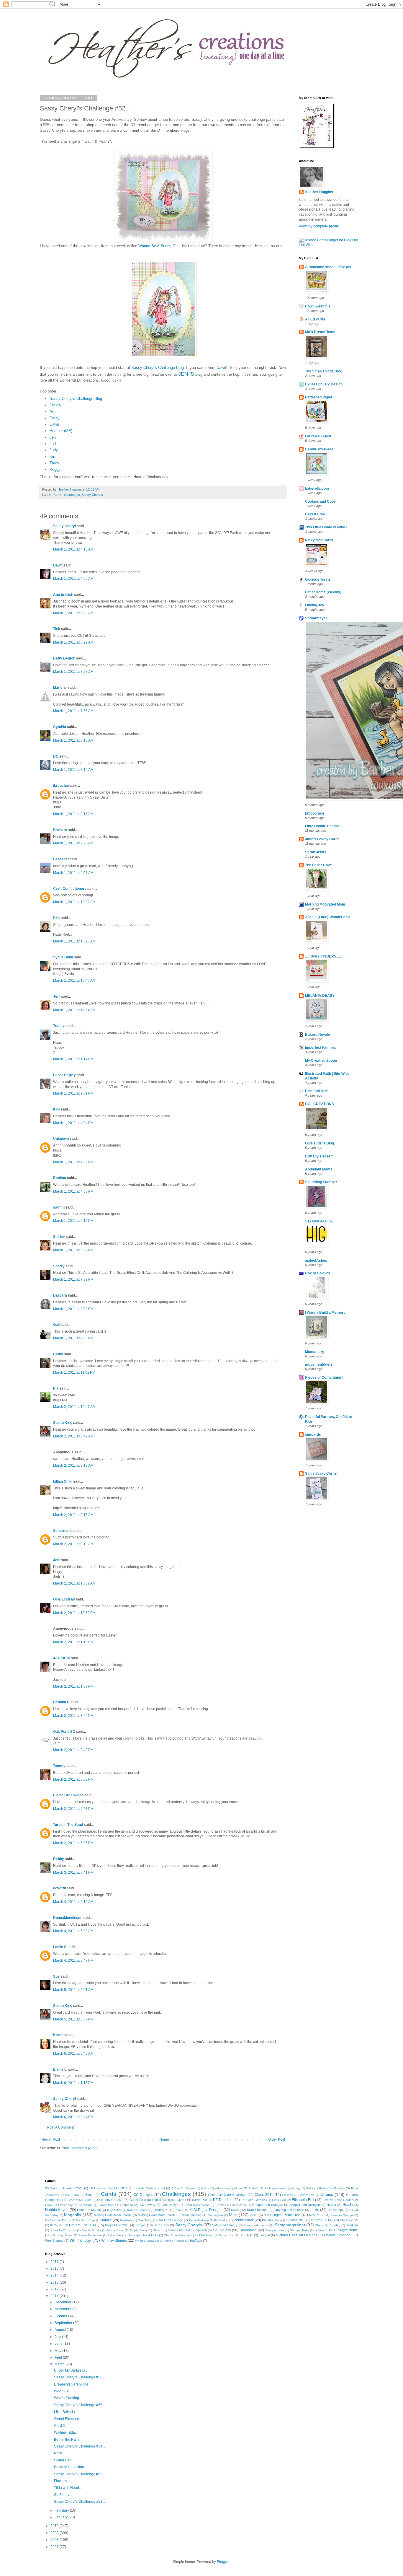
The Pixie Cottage (177, 2235)
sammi (59, 1207)
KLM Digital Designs (206, 2210)
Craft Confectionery (70, 889)
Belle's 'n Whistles (332, 2188)
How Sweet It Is (318, 306)
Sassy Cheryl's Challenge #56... (80, 2377)
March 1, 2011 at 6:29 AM (73, 642)
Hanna (331, 2205)
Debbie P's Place (319, 449)
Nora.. (59, 2453)
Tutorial (264, 2235)
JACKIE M (62, 1658)
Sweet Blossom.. (67, 2419)
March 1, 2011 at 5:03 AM (73, 613)
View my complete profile (319, 226)
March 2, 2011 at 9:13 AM (73, 1515)
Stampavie (248, 2230)
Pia (56, 1388)
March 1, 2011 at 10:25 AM (74, 941)
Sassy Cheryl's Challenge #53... (80, 2474)
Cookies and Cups (320, 501)
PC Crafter (221, 2220)
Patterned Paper (319, 397)
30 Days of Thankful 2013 (64, 2188)
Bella (310, 2188)
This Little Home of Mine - (326, 527)
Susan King (63, 1423)
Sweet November (90, 2235)
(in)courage (315, 813)
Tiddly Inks (226, 2235)
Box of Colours (318, 1273)
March (60, 2364)
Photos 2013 (296, 2220)
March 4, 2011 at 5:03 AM (73, 1931)
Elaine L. (60, 2069)
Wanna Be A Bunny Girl (158, 246)
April (59, 2357)
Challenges (72, 495)
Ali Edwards (315, 319)
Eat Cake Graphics (254, 2200)
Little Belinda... (66, 2412)
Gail (56, 1325)
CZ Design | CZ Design (324, 384)
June (59, 2344)
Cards (58, 495)
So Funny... (63, 2495)
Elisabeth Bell (303, 2200)
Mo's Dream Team (320, 332)
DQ (56, 756)
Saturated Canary (225, 2225)
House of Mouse (89, 2210)
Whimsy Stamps (114, 2240)
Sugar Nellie (348, 2230)
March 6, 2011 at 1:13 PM (73, 2083)
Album (238, 2188)
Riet (56, 918)
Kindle (180, 2210)
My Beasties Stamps (339, 2215)
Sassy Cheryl (64, 526)
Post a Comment (60, 2127)
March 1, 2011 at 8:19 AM (73, 770)
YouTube (196, 2240)
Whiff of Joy (80, 2240)
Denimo (60, 1178)
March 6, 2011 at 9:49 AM (73, 2054)
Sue (56, 1976)
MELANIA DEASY (320, 996)
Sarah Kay (161, 2225)
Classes (287, 2195)
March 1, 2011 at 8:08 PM (73, 1309)
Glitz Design (170, 2205)
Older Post (277, 2139)
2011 (55, 2296)
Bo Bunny (72, 2195)
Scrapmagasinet (290, 2225)
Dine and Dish (317, 1091)
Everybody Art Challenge (75, 2205)
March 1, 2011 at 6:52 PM (73, 1250)
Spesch (201, 2230)
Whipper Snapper (147, 2241)
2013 (55, 2282)
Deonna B (61, 1702)
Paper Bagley (64, 1075)
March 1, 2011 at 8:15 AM (73, 740)
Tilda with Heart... (68, 2488)
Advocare (222, 2188)
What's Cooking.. (67, 2398)
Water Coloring (338, 2235)
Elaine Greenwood (68, 1795)
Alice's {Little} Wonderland (327, 917)
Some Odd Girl (179, 2230)
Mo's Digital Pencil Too (282, 2215)
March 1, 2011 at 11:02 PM (74, 1372)
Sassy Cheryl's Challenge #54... (80, 2446)
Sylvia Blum (63, 957)
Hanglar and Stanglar (268, 2205)
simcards (313, 1434)
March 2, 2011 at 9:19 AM (73, 1544)
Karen (58, 2035)
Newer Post (51, 2139)
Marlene (60, 688)
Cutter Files (138, 2200)
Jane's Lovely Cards (322, 839)
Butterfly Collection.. (70, 2467)
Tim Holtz (246, 2235)
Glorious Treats (318, 579)
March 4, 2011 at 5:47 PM (73, 1961)
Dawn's (223, 368)
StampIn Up (323, 2230)
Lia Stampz (335, 2210)
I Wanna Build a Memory (325, 1313)
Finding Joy (315, 605)
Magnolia (73, 2215)
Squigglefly (222, 2230)
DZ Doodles (223, 2200)
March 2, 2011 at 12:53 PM (74, 1613)
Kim (53, 456)
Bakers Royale (318, 1035)
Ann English (63, 595)
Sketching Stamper (321, 1182)
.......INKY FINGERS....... (324, 956)
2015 (55, 2269)
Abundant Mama (319, 1169)
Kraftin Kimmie (257, 2210)
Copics (327, 2194)
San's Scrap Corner (322, 1473)
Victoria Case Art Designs (297, 2235)
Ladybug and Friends (289, 2210)
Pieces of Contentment (324, 1377)
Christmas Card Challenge (227, 2195)
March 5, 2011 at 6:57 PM (73, 2019)
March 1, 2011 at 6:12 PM (73, 1221)
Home (164, 2139)
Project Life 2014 (83, 2225)
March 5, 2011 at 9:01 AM (73, 1990)
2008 (55, 2540)
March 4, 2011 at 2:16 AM (73, 1902)
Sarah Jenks (316, 852)
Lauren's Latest (318, 436)
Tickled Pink (204, 2235)
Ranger (141, 2225)
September (64, 2323)
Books (90, 2195)
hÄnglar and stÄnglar (305, 2205)
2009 (55, 2533)
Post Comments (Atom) (80, 2148)
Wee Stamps (54, 2240)
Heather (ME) (61, 431)
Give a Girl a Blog (320, 1143)
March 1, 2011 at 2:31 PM (73, 1093)
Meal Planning (192, 2215)
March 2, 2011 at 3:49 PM (73, 1750)
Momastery (315, 1352)
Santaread (62, 1531)
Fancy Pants (107, 2205)
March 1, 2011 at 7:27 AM (73, 672)
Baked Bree (315, 514)
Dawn (54, 424)
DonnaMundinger (67, 1918)
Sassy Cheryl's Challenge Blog (158, 368)
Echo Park (279, 2200)
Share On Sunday (328, 2225)
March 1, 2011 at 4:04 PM (73, 1123)
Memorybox (216, 2215)
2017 (55, 2262)
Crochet (73, 2200)
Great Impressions (197, 2205)
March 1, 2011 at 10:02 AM (74, 902)
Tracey (59, 1026)
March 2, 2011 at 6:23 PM (73, 1809)
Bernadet (61, 859)
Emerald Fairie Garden (338, 2200)
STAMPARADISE (319, 1221)
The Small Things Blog (324, 371)
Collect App (306, 2195)
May (58, 2351)
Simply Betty (115, 2230)
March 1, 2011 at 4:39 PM (73, 1162)
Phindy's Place (272, 2220)
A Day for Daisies (183, 2188)
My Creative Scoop (321, 1061)
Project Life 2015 (117, 2225)
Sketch (158, 2230)
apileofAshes (316, 1261)
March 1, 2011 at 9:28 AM (73, 843)
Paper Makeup (199, 2220)
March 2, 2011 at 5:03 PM (73, 1779)
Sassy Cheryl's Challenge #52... (80, 2502)
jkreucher (61, 786)
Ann (53, 412)
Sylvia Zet (114, 2235)
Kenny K (161, 2210)
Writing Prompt (174, 2241)
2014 (55, 2275)
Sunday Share (63, 2235)
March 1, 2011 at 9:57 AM (73, 873)
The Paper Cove (318, 865)
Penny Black (244, 2220)
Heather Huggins (319, 192)
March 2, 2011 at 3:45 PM (73, 1716)
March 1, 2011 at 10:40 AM (74, 981)
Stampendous (275, 2230)
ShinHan (352, 2225)
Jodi (53, 444)
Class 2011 (264, 2195)
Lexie (315, 2210)
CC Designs (143, 2195)
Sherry (59, 1266)
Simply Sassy (138, 2230)
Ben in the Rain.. (67, 2440)
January (62, 2517)
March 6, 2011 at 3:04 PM (73, 2117)
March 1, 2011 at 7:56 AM (73, 711)
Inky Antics (114, 2210)
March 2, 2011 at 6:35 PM (73, 1843)
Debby (59, 1859)
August (61, 2330)
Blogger (223, 2562)
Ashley (296, 2188)
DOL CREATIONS (320, 1104)
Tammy (59, 1766)
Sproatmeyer (316, 618)
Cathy (55, 418)
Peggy (55, 469)
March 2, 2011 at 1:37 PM (73, 1686)
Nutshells (126, 2220)
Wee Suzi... (63, 2391)
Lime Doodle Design (322, 826)
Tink (57, 629)
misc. (254, 2215)
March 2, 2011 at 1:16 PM (73, 1642)
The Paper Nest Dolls (142, 2235)
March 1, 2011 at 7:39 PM (73, 1279)
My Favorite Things (58, 2220)
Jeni (53, 437)
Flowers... (62, 2481)
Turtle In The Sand (68, 1825)
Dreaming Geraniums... (73, 2384)
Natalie (106, 2220)
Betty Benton (64, 658)
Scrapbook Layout (256, 2225)
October (61, 2316)
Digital (157, 2200)
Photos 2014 (321, 2220)
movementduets (319, 1364)
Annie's (253, 2188)
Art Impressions (275, 2188)
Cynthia (60, 727)
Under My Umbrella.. (71, 2370)
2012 (55, 2289)
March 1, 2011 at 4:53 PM (73, 1191)
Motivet (314, 2215)
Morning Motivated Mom (325, 904)
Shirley (59, 1237)
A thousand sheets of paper (328, 267)
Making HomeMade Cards (157, 2215)
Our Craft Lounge (170, 2220)
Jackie (55, 405)
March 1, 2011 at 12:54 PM (74, 1010)
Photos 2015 (349, 2220)
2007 (55, 2547)
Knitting (236, 2210)
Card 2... (61, 2426)
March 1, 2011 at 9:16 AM (73, 814)
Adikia (205, 2188)
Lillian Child (63, 1481)
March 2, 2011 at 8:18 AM (73, 1466)
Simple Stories (91, 2230)
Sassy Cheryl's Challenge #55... (80, 2405)
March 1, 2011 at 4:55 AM (73, 579)
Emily (49, 2205)
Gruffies (221, 2205)
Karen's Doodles (138, 2210)
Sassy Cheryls (92, 495)
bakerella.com (317, 489)
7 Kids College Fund (150, 2188)
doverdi (59, 1888)
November (63, 2309)
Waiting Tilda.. (65, 2432)
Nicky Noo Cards (319, 540)
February (62, 2510)
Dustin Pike (200, 2200)
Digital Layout (176, 2200)
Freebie (127, 2205)
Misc (233, 2215)
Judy (54, 450)
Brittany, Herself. (319, 1156)
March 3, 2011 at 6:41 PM (73, 1872)
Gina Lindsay (64, 1599)
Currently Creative (110, 2200)
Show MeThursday (63, 2230)
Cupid (87, 2200)
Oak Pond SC (64, 1732)
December (63, 2302)
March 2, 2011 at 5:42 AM (73, 1436)
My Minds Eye (86, 2220)
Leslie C (60, 1947)
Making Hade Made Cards (113, 2215)
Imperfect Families (321, 1048)
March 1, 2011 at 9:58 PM (73, 1338)
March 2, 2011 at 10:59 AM (74, 1583)
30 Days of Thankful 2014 (108, 2188)
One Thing (145, 2220)
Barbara (60, 830)
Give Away (147, 2205)
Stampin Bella (300, 2230)
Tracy (54, 463)
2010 (55, 2526)
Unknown (61, 1139)
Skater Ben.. (64, 2460)
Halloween (239, 2205)
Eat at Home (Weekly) (323, 592)
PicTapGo (57, 2225)
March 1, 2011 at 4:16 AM (73, 549)
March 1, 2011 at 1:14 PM (73, 1059)
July (58, 2337)
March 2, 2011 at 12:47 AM (74, 1407)
